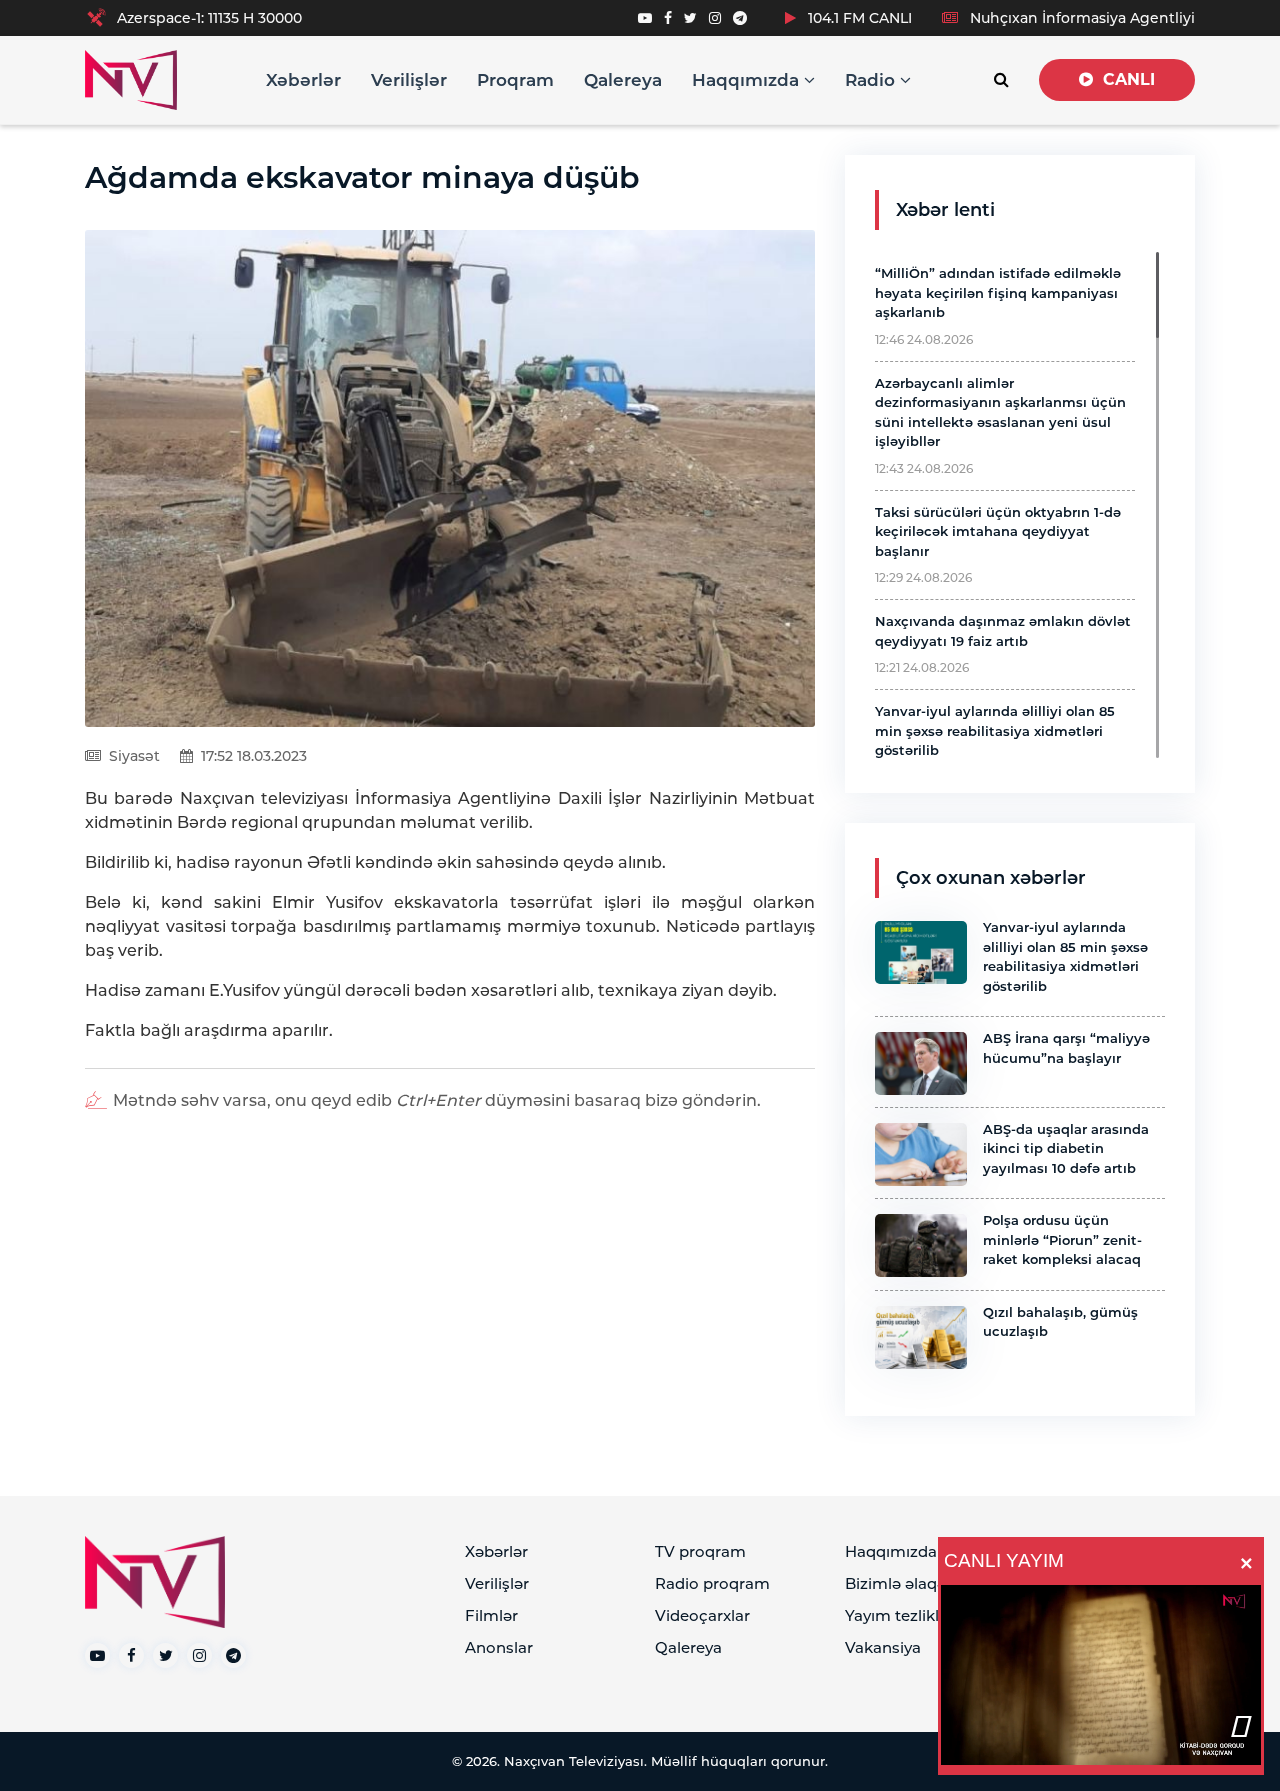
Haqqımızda (748, 80)
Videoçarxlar (702, 1615)
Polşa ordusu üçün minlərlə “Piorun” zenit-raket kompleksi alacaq (1062, 1239)
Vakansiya (883, 1647)
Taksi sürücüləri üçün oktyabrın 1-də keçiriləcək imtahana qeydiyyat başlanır (998, 531)
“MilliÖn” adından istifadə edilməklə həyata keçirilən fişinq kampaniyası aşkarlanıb (998, 292)
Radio (872, 80)
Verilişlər (409, 80)
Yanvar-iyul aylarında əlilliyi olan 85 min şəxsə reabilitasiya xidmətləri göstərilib (995, 730)
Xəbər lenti (945, 210)
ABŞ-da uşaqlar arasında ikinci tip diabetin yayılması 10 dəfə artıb (1066, 1148)
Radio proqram (712, 1583)
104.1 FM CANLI (858, 18)
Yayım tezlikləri (901, 1615)
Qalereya (623, 80)
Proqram (515, 80)
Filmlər (491, 1615)
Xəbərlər (303, 80)
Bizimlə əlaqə (895, 1583)
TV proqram (700, 1551)
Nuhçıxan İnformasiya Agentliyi (1080, 18)
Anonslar (499, 1647)
